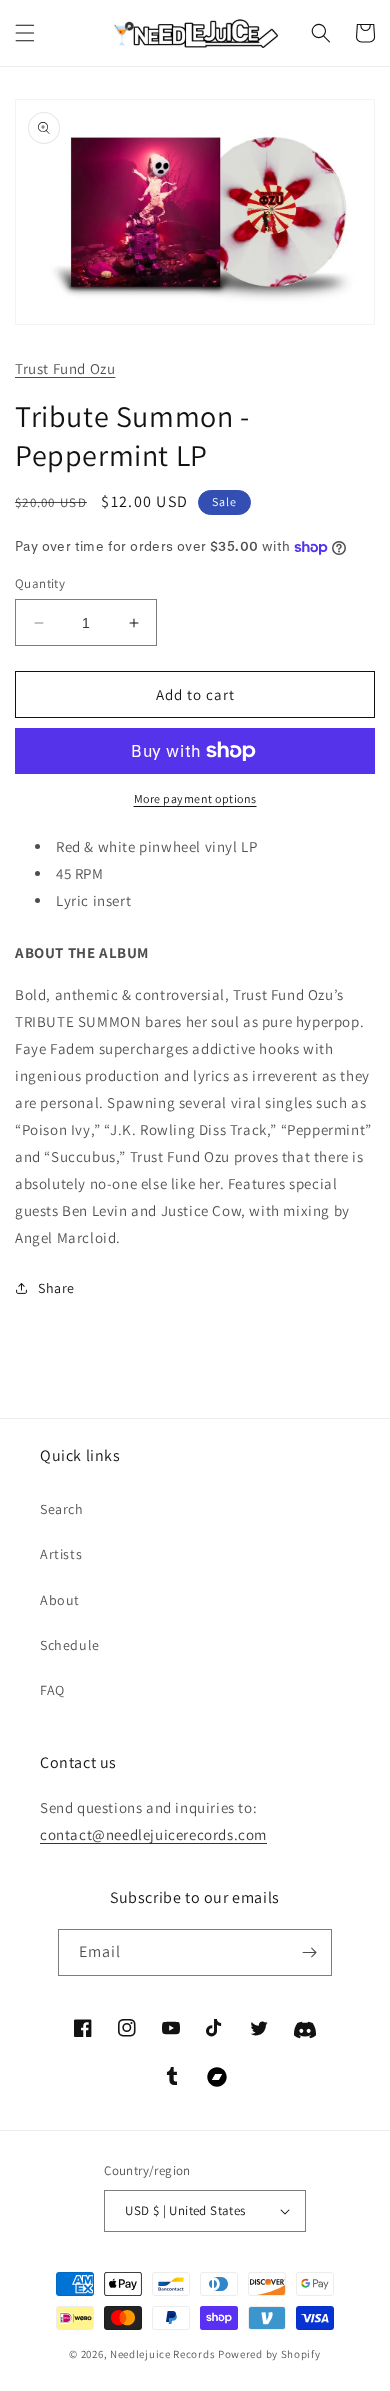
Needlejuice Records (162, 2354)
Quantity (40, 583)
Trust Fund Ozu (65, 368)
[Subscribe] (309, 1952)
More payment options (195, 798)
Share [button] (56, 1288)
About (60, 1600)
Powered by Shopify (269, 2354)
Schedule (70, 1645)
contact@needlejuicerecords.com (153, 1834)
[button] (25, 33)
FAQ (52, 1690)
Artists (61, 1554)
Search (62, 1509)
